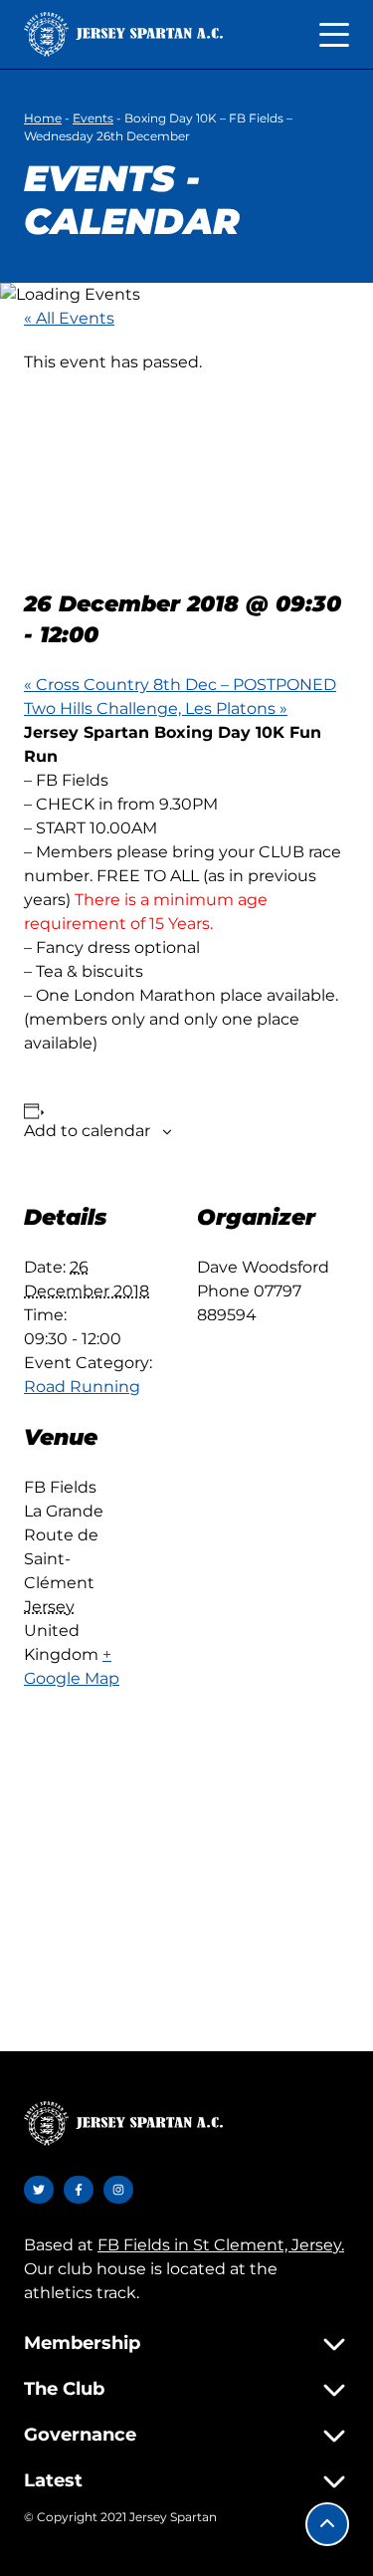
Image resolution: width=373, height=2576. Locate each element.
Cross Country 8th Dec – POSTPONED (180, 685)
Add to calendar (87, 1131)
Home (43, 118)
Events (93, 118)
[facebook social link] (79, 2190)
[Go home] (123, 34)
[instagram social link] (118, 2190)
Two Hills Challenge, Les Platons (156, 708)
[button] (327, 2524)
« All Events (69, 318)
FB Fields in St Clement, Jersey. (221, 2245)
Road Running (82, 1387)
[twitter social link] (39, 2190)
